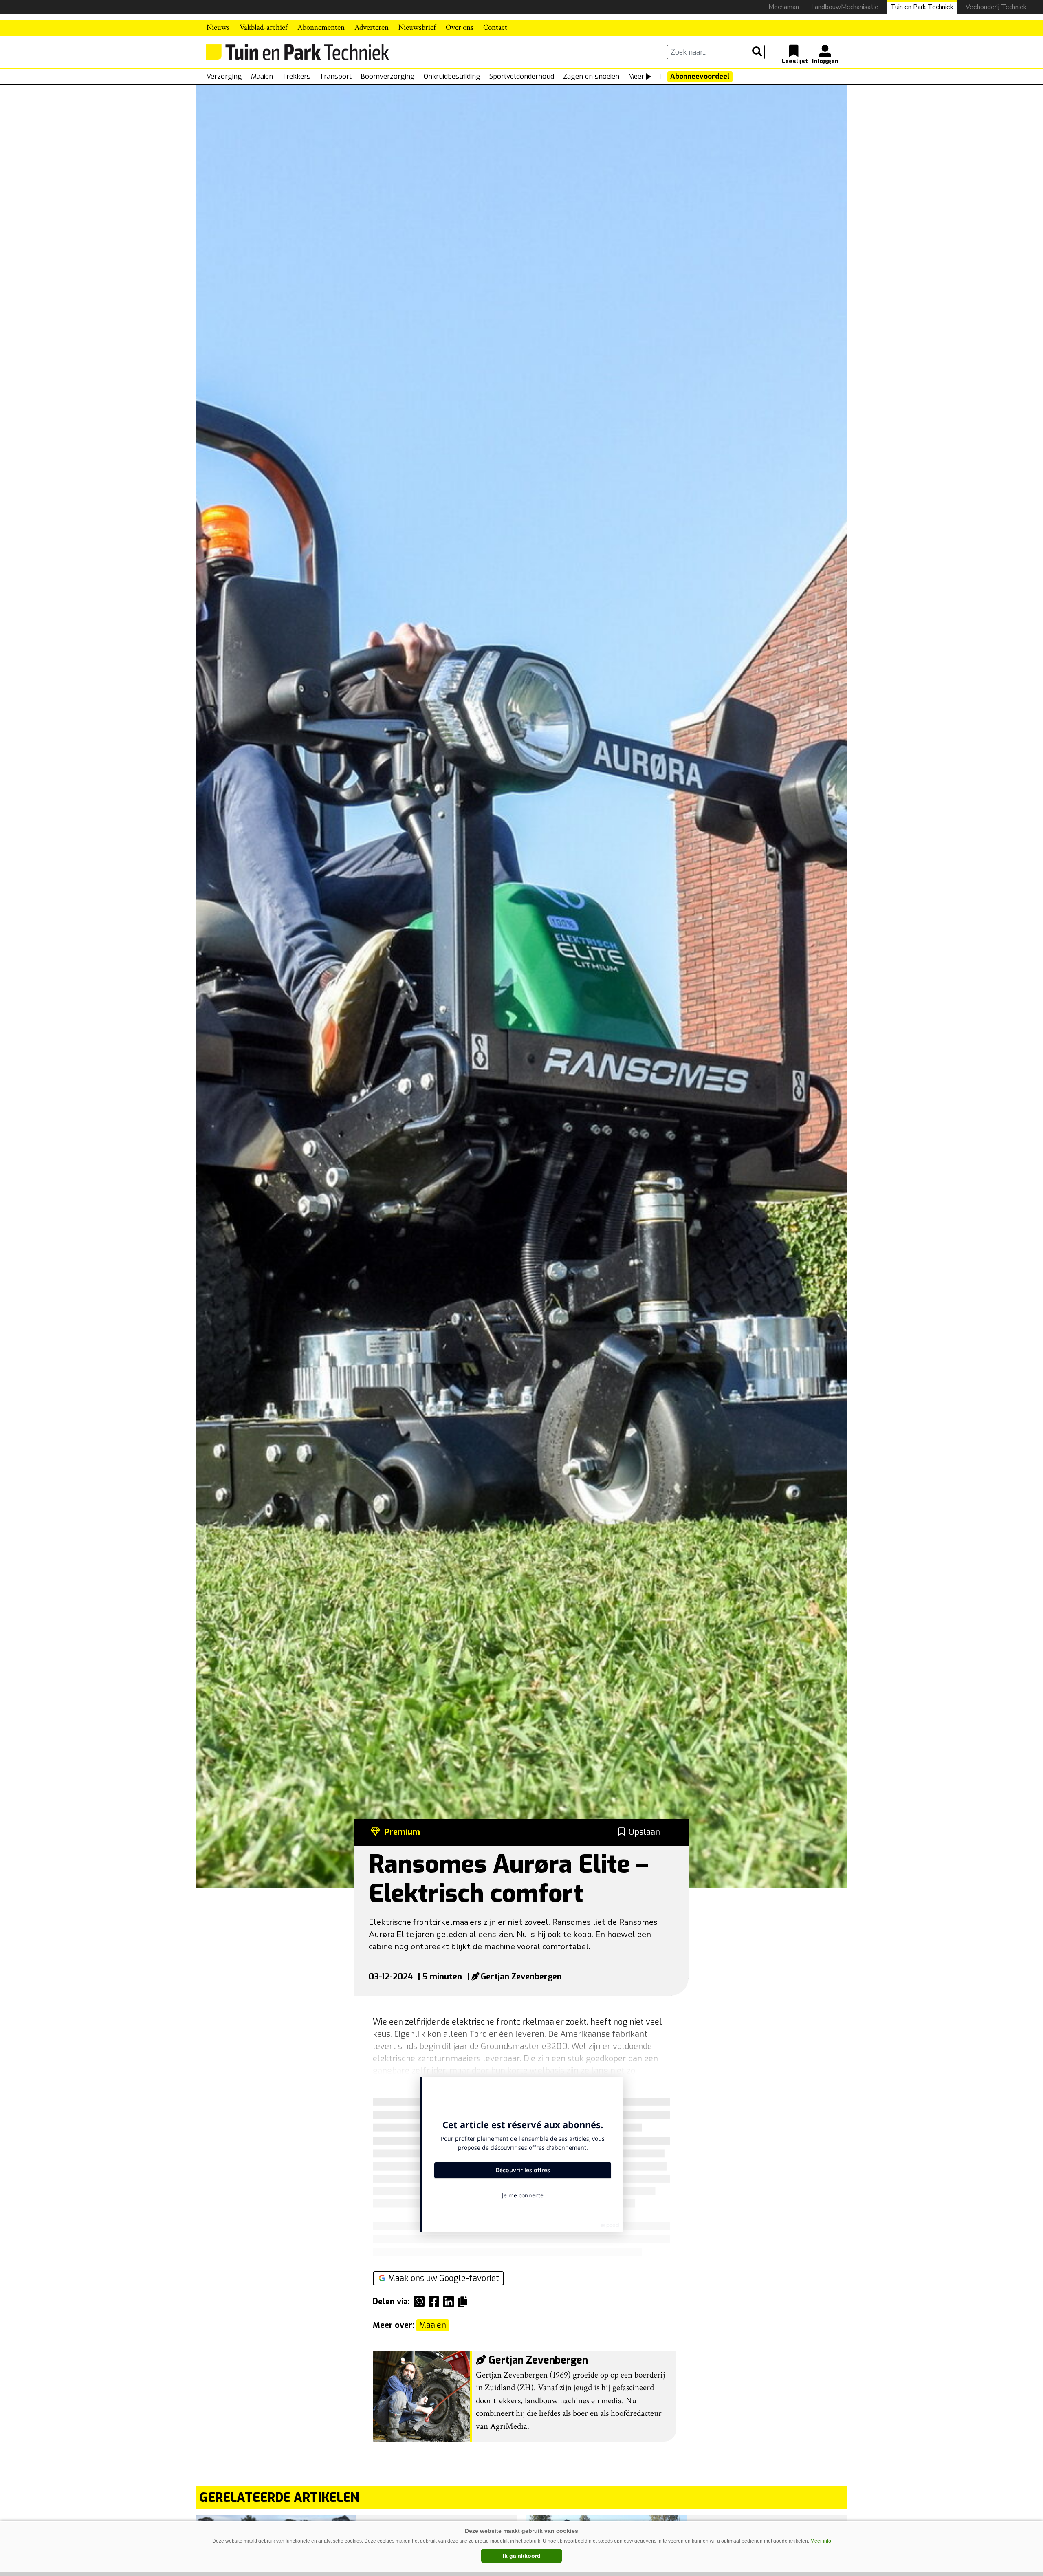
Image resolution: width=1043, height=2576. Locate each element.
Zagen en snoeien (591, 76)
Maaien (262, 76)
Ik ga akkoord (522, 2556)
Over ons (460, 28)
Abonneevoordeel (700, 76)
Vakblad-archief (264, 28)
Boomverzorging (388, 76)
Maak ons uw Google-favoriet (444, 2278)
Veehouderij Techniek (996, 7)
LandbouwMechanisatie (845, 7)
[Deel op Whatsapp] (421, 2302)
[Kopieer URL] (465, 2301)
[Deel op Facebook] (436, 2302)
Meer (636, 76)
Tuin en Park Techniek (922, 7)
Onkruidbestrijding (452, 76)
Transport (336, 76)
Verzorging (224, 76)
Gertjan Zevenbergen (521, 1977)
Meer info (821, 2541)
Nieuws (218, 28)
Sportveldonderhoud (522, 76)
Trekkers (296, 76)
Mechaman (784, 7)
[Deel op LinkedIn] (451, 2302)
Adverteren (372, 28)
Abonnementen (321, 28)
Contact (495, 28)
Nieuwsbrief (417, 28)
